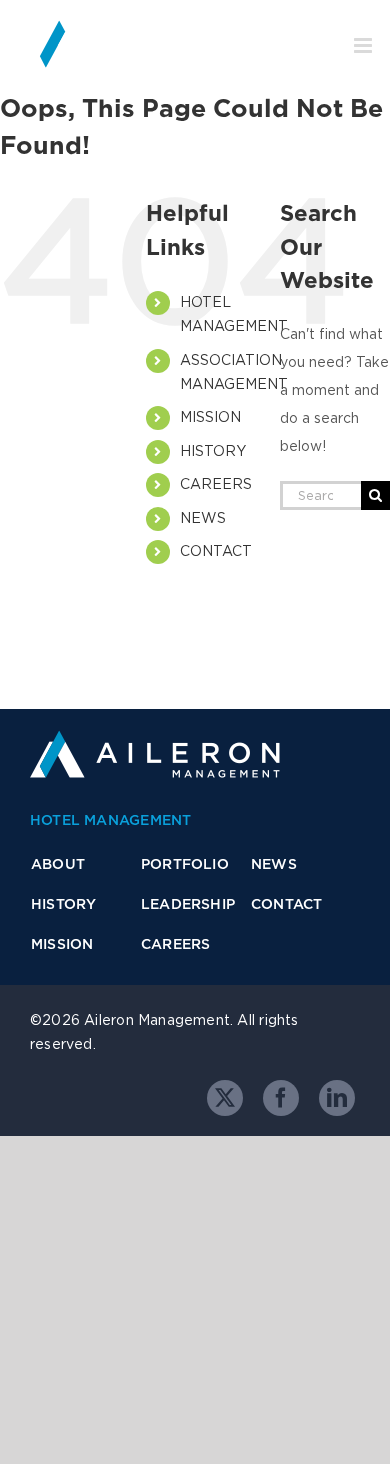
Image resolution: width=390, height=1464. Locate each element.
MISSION (210, 417)
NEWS (203, 518)
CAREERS (216, 484)
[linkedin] (337, 1098)
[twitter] (225, 1098)
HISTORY (213, 451)
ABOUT (58, 864)
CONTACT (216, 551)
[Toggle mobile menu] (364, 45)
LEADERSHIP (188, 904)
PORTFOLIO (185, 864)
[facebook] (281, 1098)
